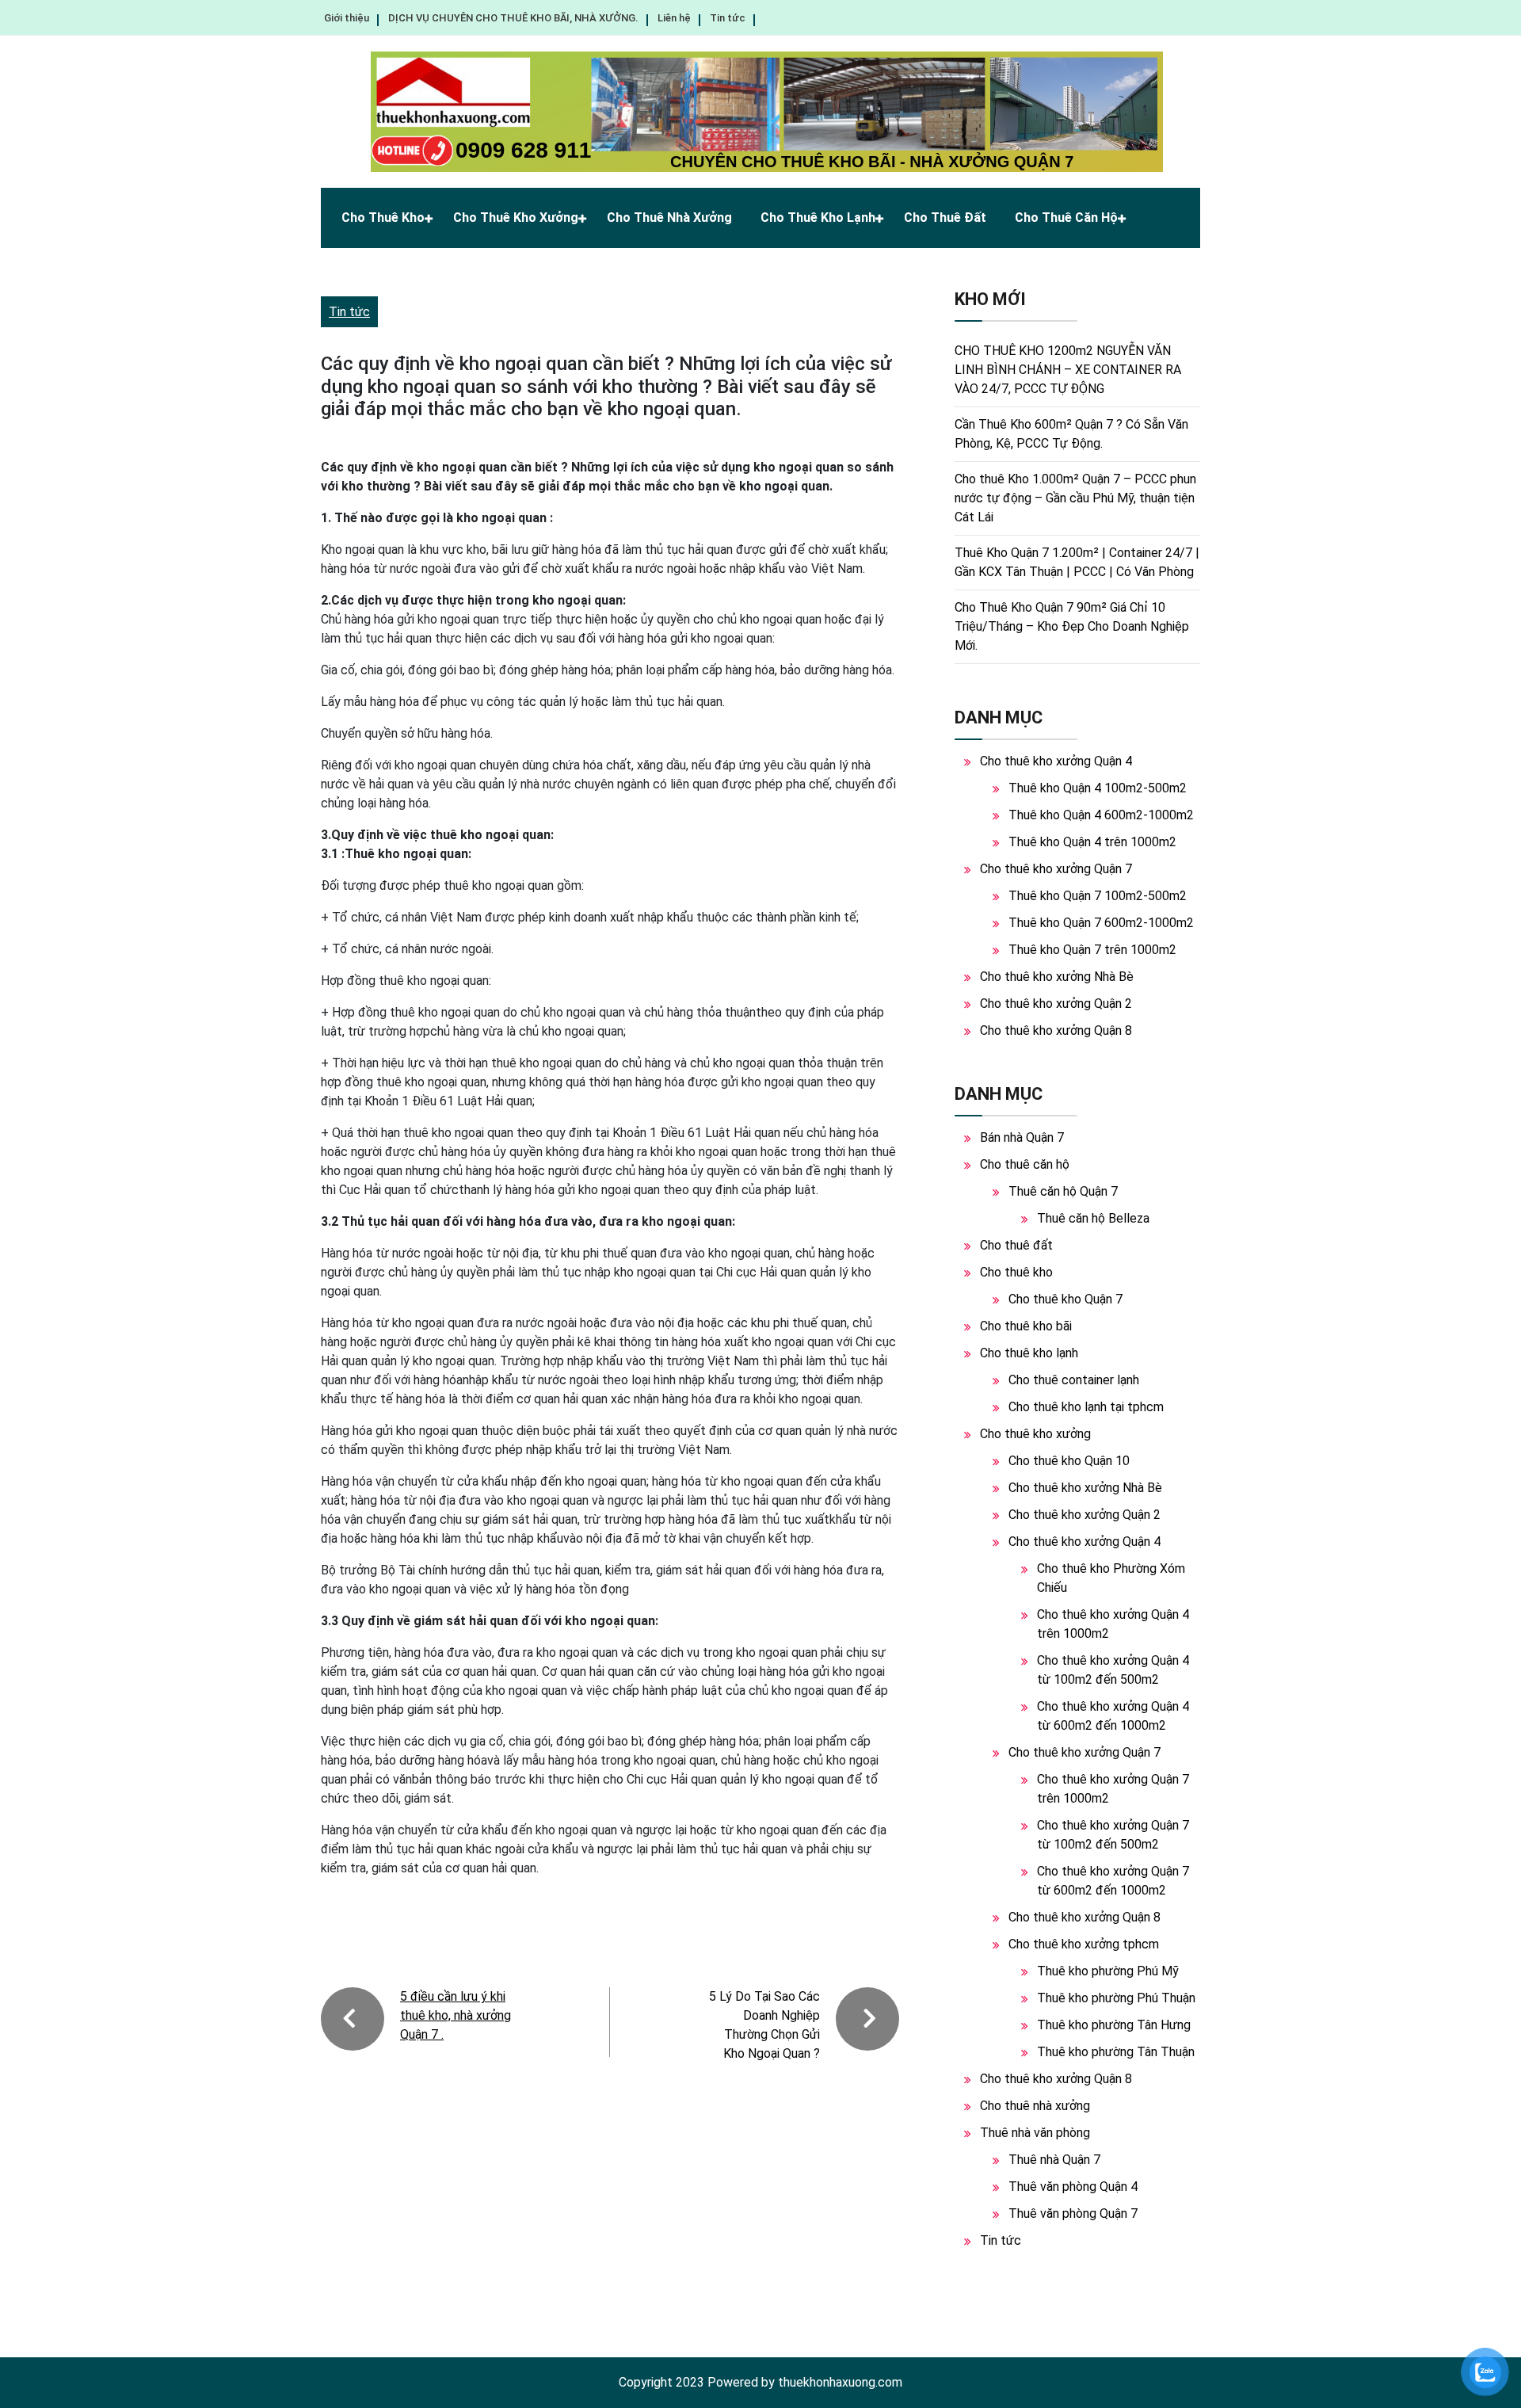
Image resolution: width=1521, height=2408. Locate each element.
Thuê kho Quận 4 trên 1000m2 (1092, 842)
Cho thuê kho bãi (1026, 1326)
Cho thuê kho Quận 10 (1069, 1461)
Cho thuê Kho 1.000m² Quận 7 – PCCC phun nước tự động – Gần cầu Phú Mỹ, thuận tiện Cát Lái (1075, 498)
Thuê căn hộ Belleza (1093, 1218)
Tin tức (728, 18)
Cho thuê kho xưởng (516, 218)
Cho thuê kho (383, 218)
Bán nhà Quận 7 (1022, 1137)
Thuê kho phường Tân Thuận (1116, 2052)
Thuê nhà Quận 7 (1054, 2160)
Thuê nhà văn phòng (1035, 2133)
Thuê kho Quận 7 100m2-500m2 (1098, 896)
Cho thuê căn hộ (1066, 218)
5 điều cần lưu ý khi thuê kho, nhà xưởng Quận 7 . (456, 2015)
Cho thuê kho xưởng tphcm (1084, 1944)
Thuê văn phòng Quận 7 (1073, 2213)
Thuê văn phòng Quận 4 (1073, 2187)
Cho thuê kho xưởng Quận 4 (1056, 761)
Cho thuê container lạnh (1074, 1380)
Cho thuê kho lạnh (818, 218)
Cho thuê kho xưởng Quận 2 (1056, 1004)
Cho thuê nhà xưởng (669, 218)
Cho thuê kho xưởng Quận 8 (1056, 1030)
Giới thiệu (347, 18)
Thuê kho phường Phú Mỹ (1108, 1971)
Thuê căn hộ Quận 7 (1063, 1191)
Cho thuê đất (945, 218)
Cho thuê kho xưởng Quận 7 (1056, 869)
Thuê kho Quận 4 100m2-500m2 (1098, 788)
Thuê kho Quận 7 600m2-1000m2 (1101, 923)
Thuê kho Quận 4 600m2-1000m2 (1101, 815)
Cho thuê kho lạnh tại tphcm (1086, 1407)
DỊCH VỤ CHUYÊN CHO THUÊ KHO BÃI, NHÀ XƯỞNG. (513, 18)
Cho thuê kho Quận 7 (1065, 1299)
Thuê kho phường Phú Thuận (1116, 1998)
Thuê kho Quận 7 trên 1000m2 (1092, 950)
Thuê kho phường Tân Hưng (1114, 2025)
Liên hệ (674, 18)
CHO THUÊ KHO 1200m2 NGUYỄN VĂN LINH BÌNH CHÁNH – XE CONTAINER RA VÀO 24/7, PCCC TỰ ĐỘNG (1068, 370)
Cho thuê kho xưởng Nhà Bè (1057, 977)
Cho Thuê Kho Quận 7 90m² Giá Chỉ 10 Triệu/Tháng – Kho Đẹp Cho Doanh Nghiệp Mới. (1072, 626)
